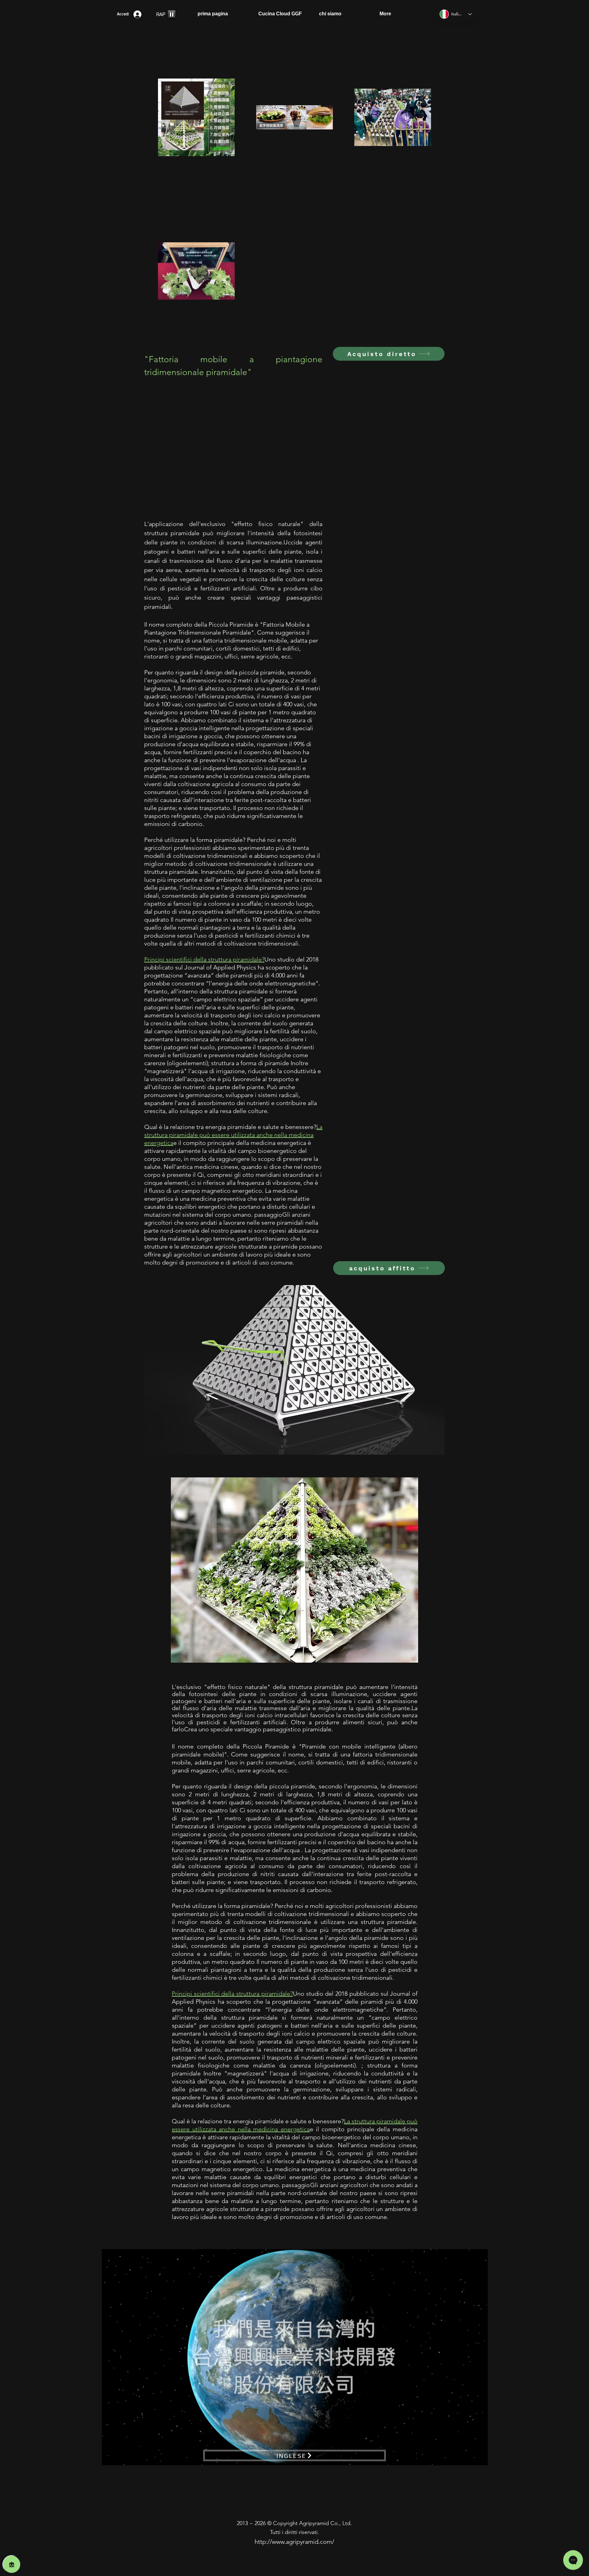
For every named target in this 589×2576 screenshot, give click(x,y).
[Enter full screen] (479, 2457)
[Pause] (110, 2457)
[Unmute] (120, 2457)
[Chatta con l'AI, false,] (12, 2564)
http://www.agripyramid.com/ (294, 2542)
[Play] (172, 14)
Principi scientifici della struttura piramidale (231, 1994)
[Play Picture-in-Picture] (469, 2457)
